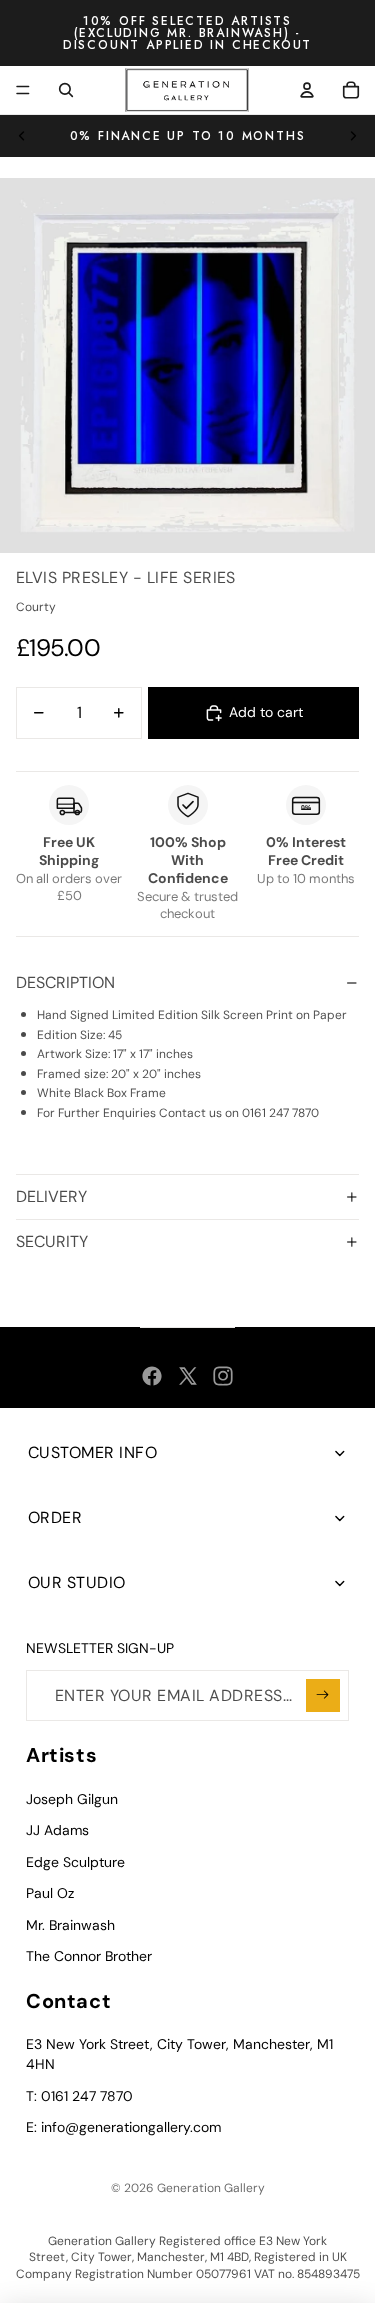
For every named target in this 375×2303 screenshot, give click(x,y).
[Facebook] (152, 1376)
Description (65, 982)
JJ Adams (57, 1830)
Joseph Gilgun (72, 1799)
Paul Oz (50, 1893)
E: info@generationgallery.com (123, 2127)
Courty (36, 607)
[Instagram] (223, 1376)
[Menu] (23, 90)
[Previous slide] (22, 136)
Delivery (51, 1196)
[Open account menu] (307, 90)
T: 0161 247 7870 (79, 2096)
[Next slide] (353, 136)
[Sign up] (323, 1696)
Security (52, 1241)
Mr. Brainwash (70, 1925)
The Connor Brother (89, 1956)
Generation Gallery (211, 2188)
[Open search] (66, 90)
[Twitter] (188, 1376)
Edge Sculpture (75, 1862)
